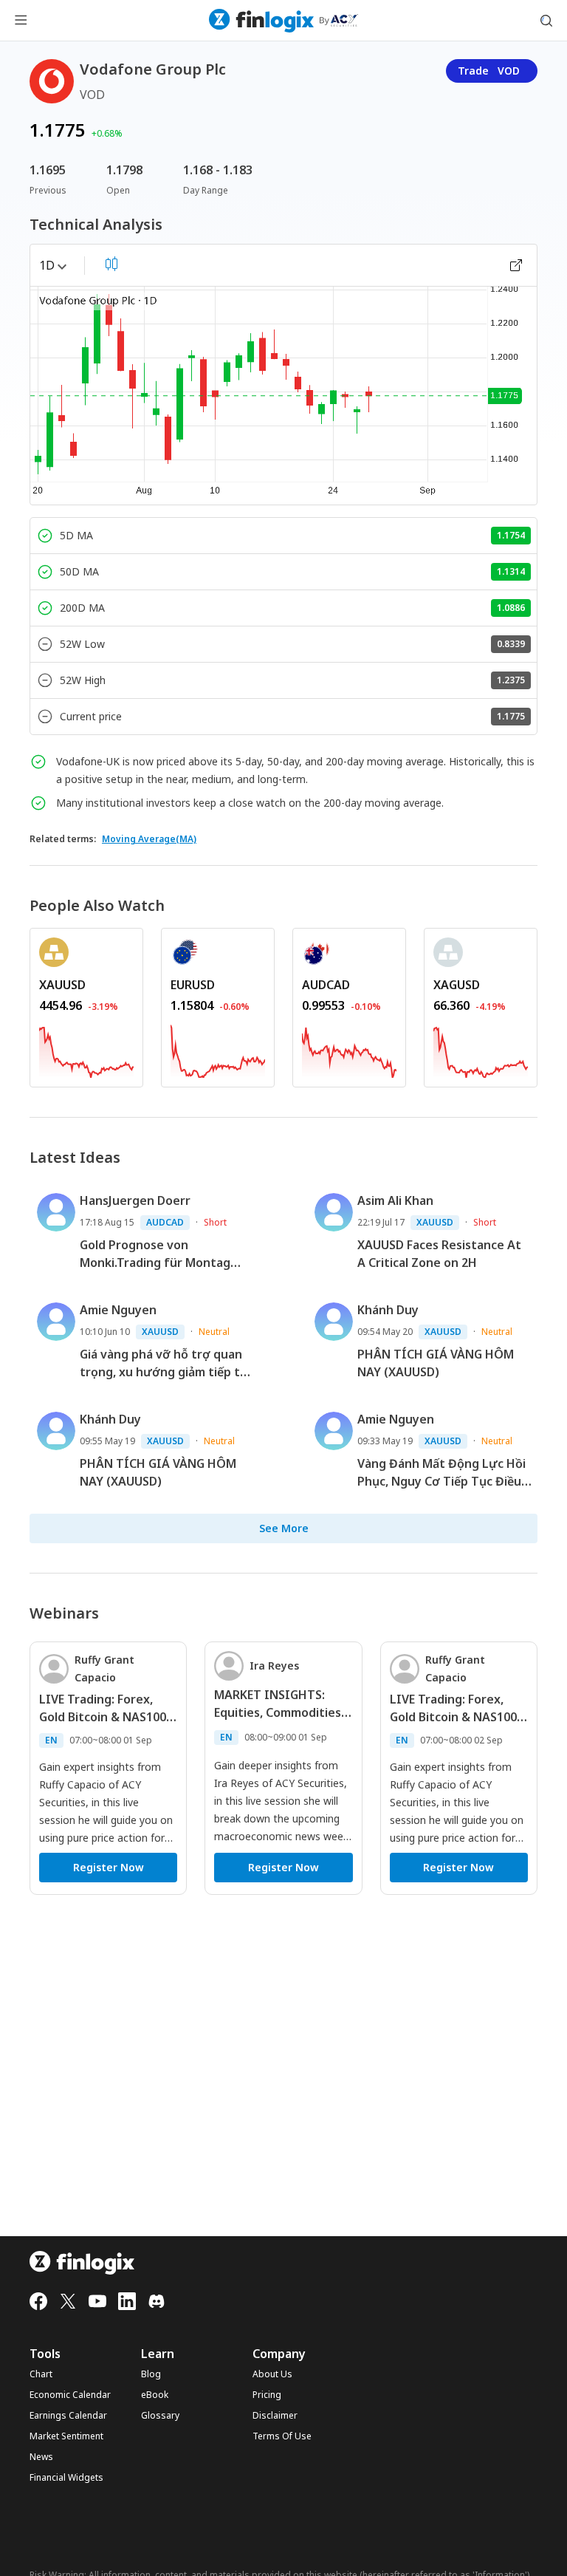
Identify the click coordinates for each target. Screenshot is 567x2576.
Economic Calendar (70, 2395)
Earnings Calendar (68, 2416)
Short (215, 1222)
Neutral (214, 1332)
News (41, 2457)
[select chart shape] (111, 264)
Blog (151, 2374)
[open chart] (516, 265)
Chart (41, 2374)
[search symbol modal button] (546, 21)
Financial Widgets (66, 2478)
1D (47, 265)
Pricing (267, 2395)
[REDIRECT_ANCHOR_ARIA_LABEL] (86, 1049)
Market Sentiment (66, 2436)
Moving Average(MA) (149, 839)
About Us (272, 2374)
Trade (489, 71)
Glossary (160, 2416)
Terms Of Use (282, 2436)
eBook (155, 2395)
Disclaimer (275, 2416)
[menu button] (21, 21)
